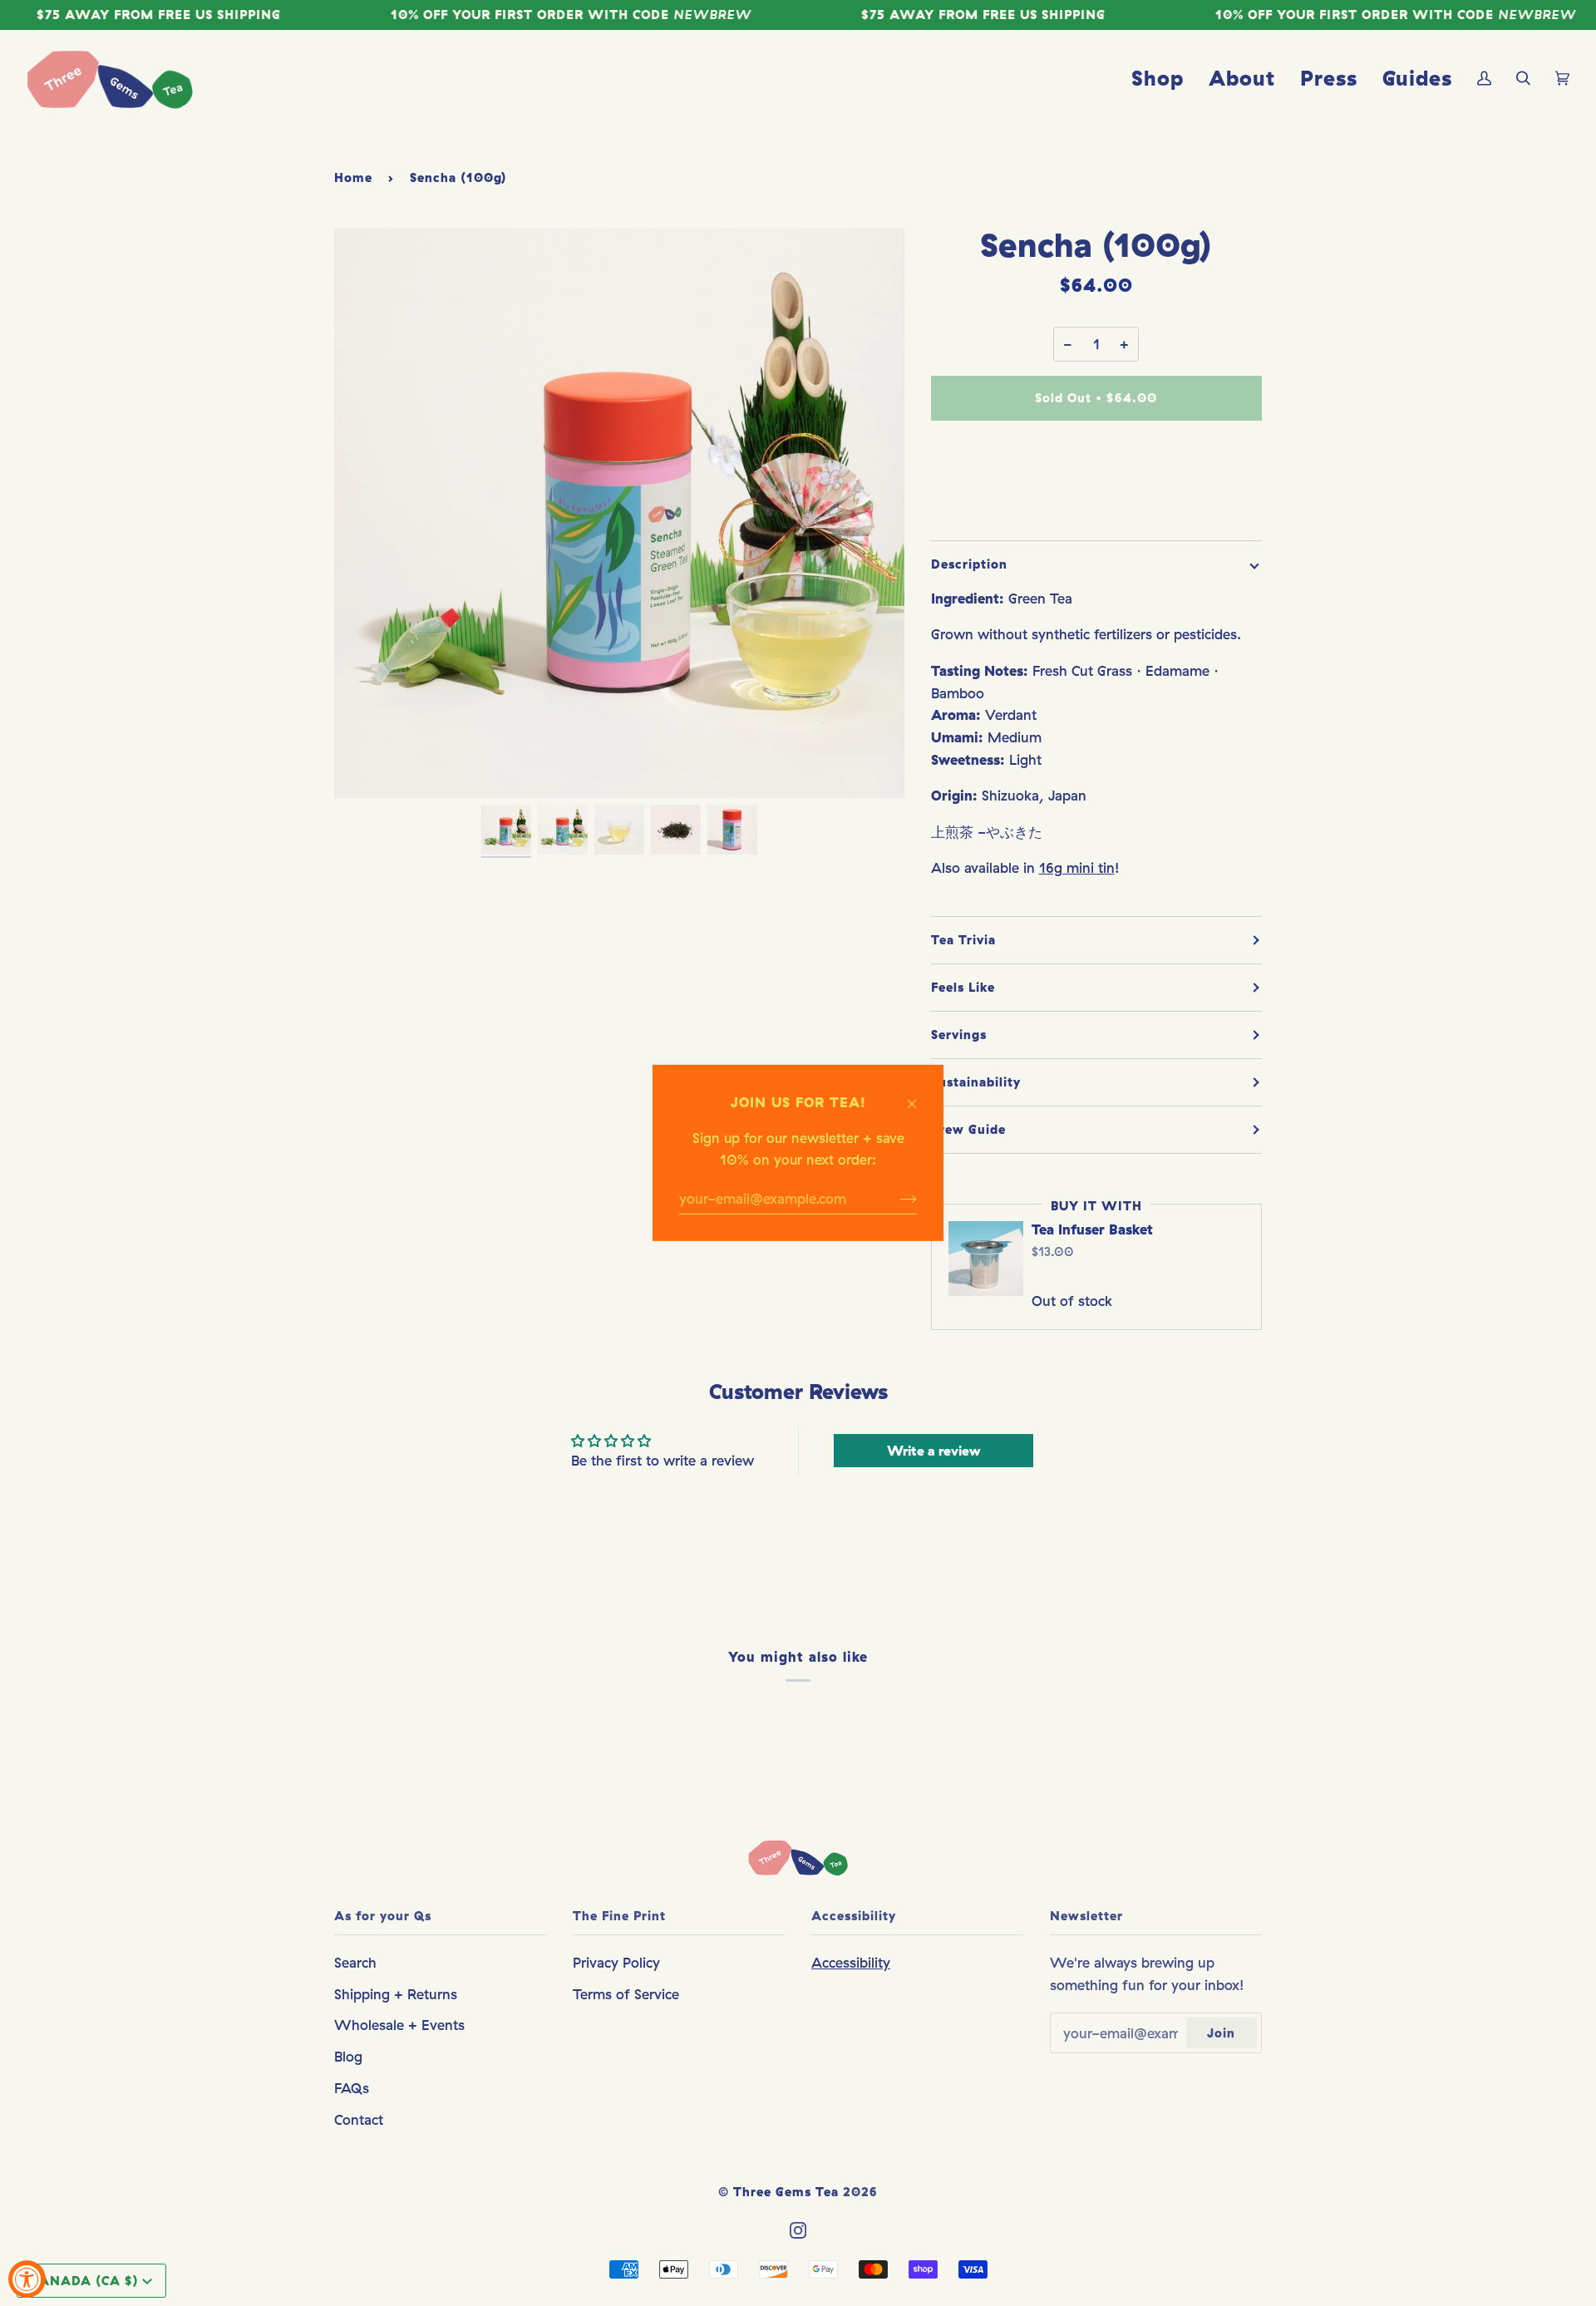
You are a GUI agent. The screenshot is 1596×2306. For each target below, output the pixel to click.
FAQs (352, 2088)
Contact (359, 2119)
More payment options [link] (1096, 502)
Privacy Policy (616, 1962)
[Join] (895, 1199)
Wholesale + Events (399, 2025)
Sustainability (976, 1082)
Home (353, 177)
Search (355, 1962)
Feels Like (963, 987)
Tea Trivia (963, 940)
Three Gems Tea (786, 2192)
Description (969, 564)
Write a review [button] (933, 1451)
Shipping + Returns (396, 1994)
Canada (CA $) (85, 2281)
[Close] (919, 1096)
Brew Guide (968, 1129)
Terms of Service (626, 1994)
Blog (348, 2056)
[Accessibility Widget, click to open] (27, 2279)
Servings (959, 1035)
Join (1221, 2033)
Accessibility (851, 1962)
